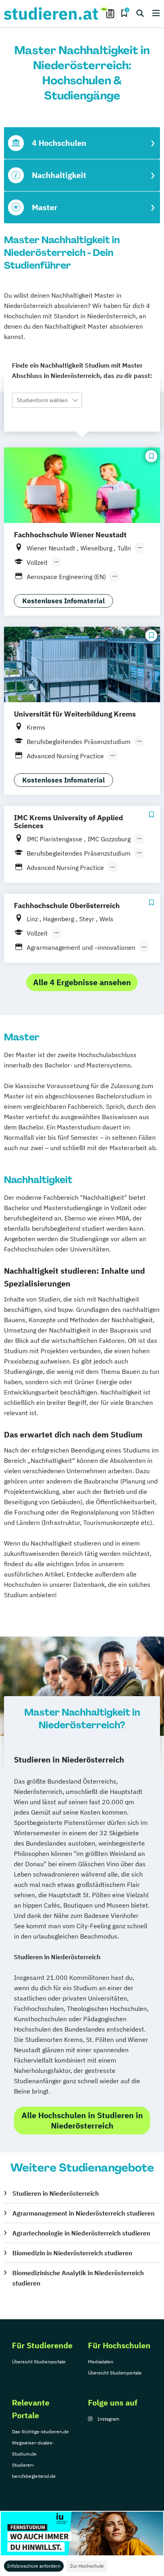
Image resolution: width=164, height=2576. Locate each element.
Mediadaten (101, 2362)
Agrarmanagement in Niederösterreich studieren (83, 2213)
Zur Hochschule (87, 2566)
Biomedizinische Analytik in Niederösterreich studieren (78, 2278)
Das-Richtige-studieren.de (40, 2432)
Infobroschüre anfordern (34, 2566)
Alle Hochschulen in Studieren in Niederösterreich (82, 2120)
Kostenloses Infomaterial (63, 601)
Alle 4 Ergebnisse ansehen (82, 982)
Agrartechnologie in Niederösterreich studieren (81, 2233)
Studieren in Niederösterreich (56, 2193)
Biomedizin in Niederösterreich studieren (72, 2253)
